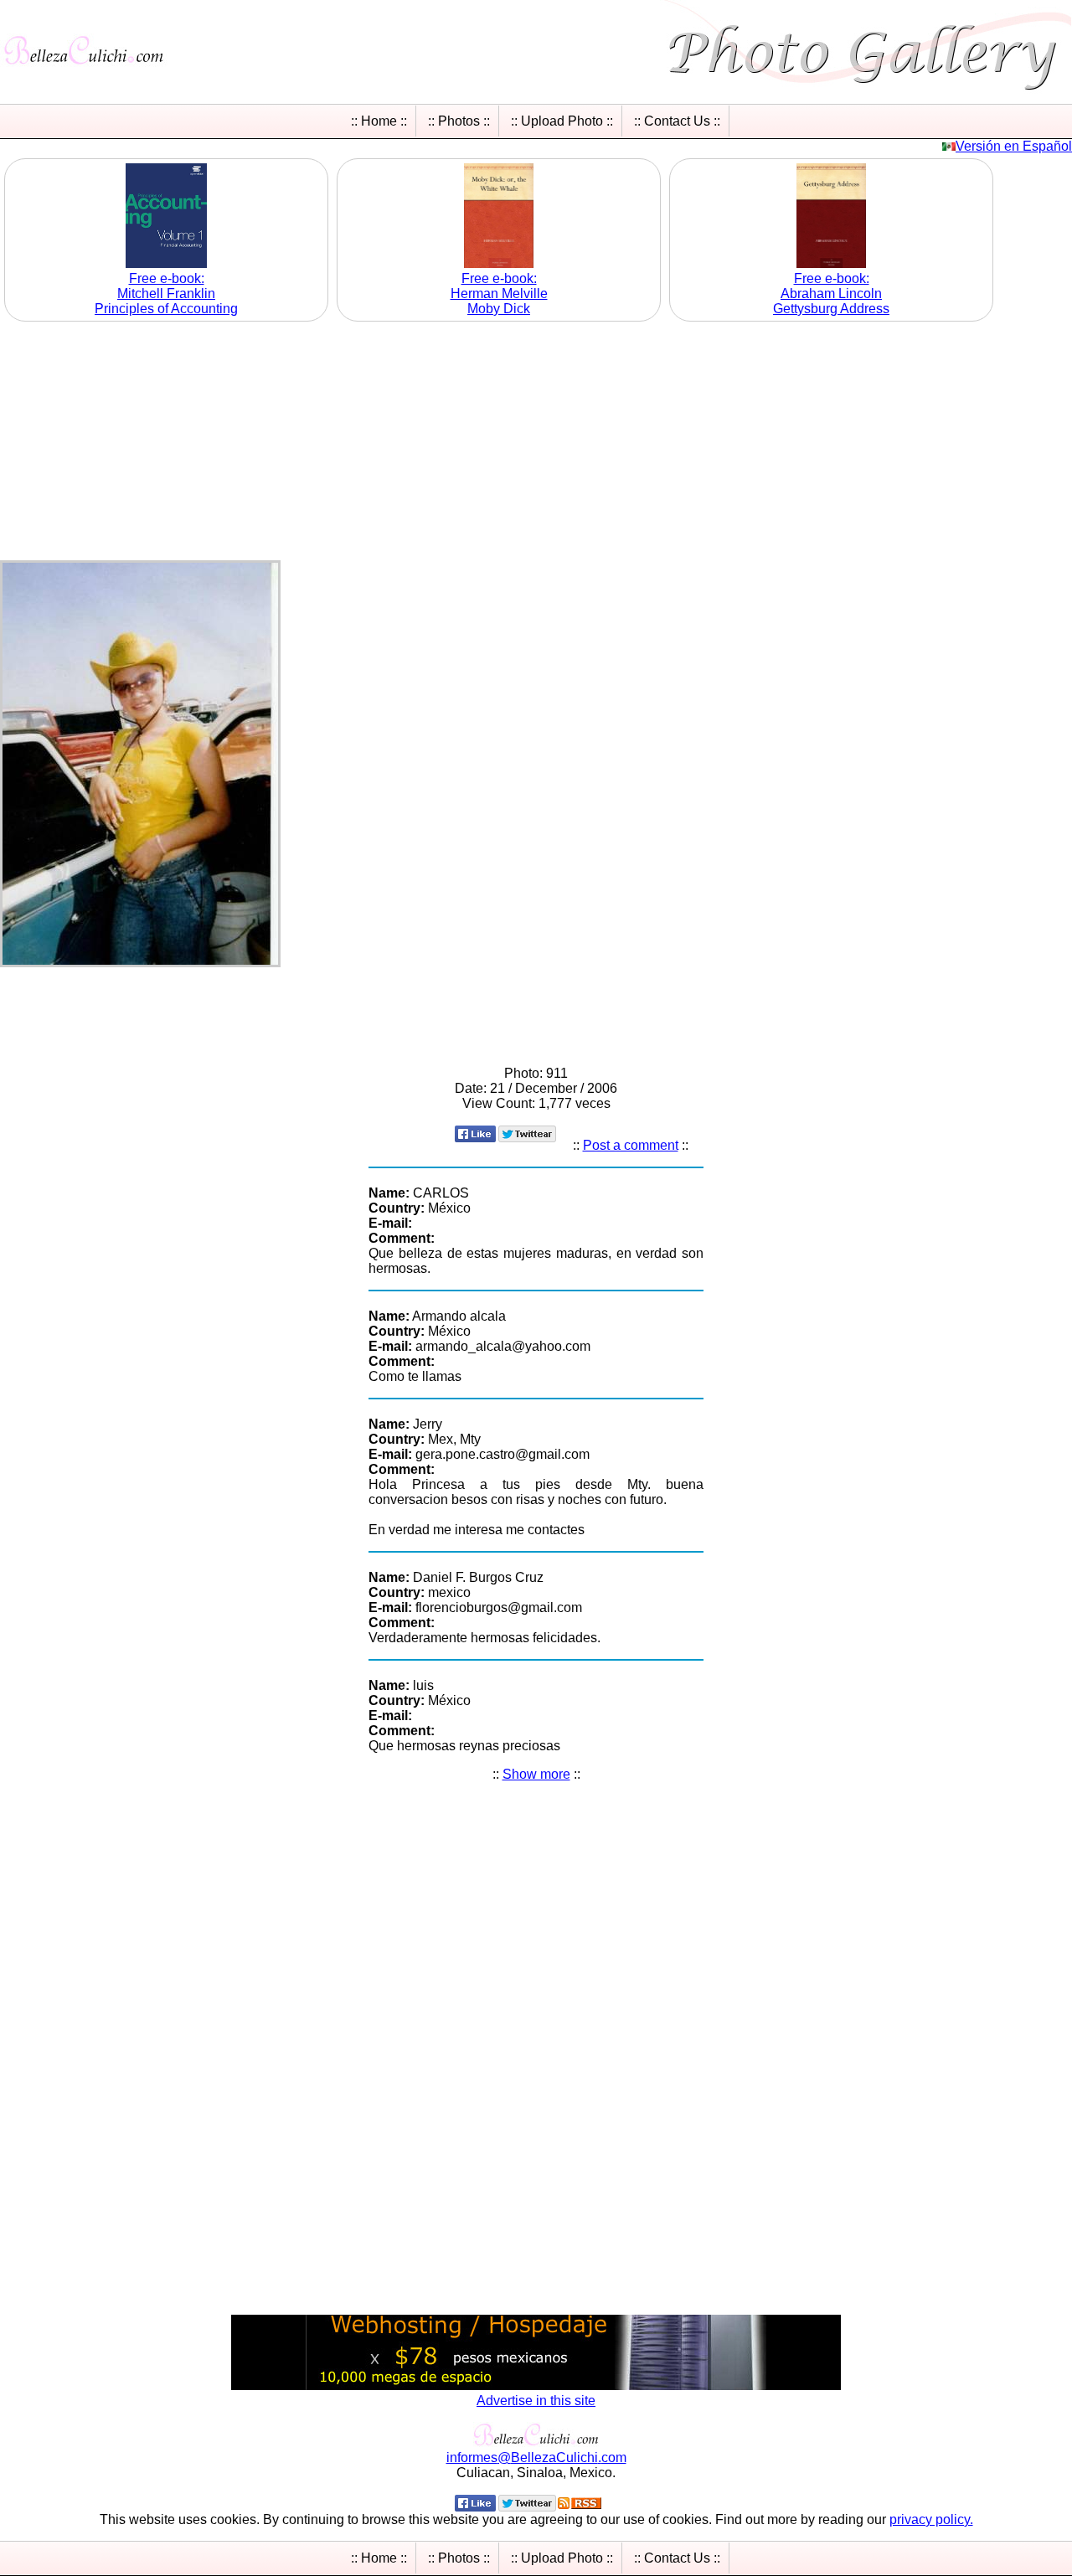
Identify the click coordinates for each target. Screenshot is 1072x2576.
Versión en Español (1014, 146)
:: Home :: (379, 121)
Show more (536, 1774)
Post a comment (631, 1145)
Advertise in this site (536, 2401)
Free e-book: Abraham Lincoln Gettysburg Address (831, 294)
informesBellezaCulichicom (536, 2458)
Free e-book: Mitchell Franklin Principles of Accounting (166, 294)
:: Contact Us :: (677, 121)
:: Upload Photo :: (562, 121)
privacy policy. (931, 2519)
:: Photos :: (459, 121)
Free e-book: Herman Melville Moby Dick (499, 294)
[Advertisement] (536, 443)
